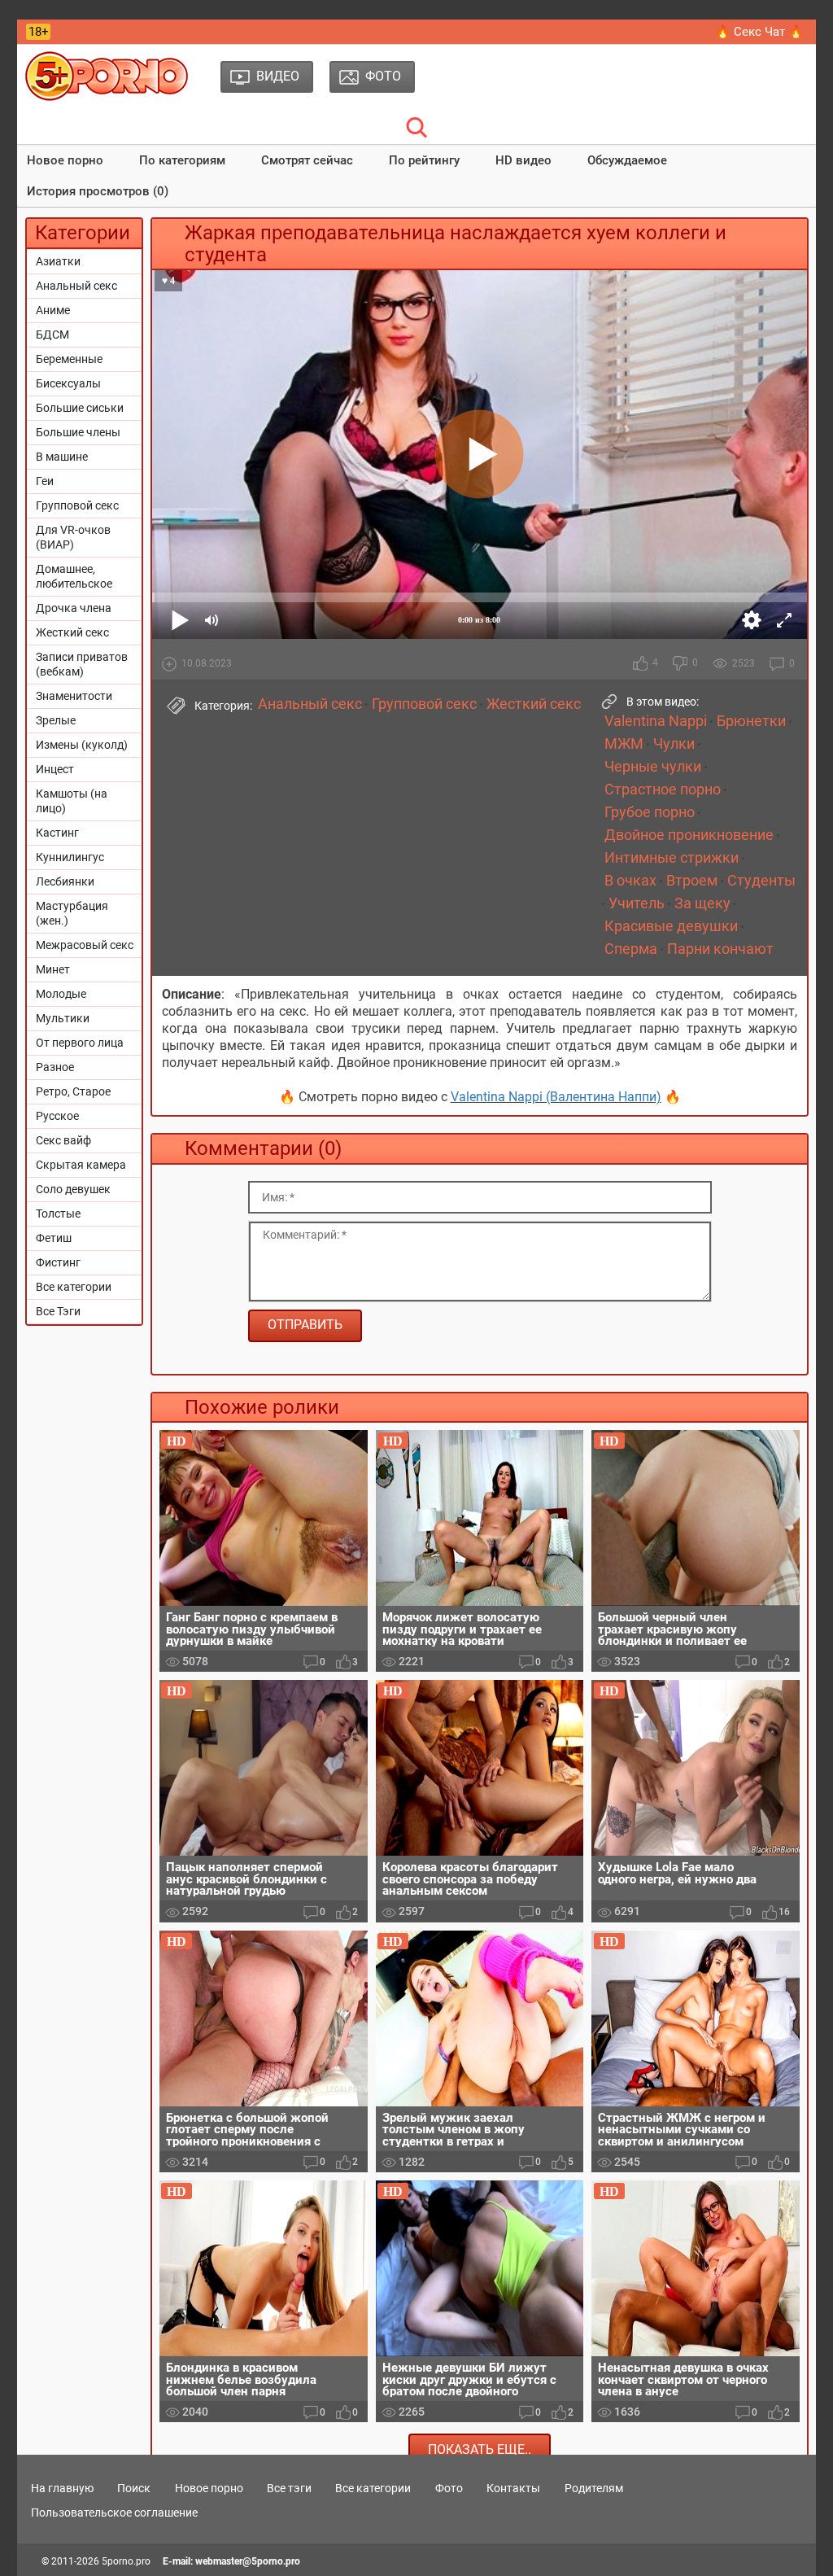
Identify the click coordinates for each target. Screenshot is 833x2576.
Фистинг (58, 1262)
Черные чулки (653, 767)
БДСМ (52, 335)
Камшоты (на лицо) (72, 801)
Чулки (674, 744)
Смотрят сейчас (307, 160)
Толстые (58, 1214)
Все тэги (289, 2488)
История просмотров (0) (98, 191)
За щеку (702, 903)
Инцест (55, 769)
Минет (53, 969)
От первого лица (80, 1043)
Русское (57, 1116)
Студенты (761, 881)
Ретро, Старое (73, 1091)
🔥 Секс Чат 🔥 (759, 32)
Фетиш (54, 1238)
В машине (62, 457)
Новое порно (65, 160)
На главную (62, 2488)
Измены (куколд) (82, 745)
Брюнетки (751, 721)
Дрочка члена (74, 608)
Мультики (63, 1018)
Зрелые (56, 720)
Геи (45, 481)
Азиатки (58, 261)
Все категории (74, 1287)
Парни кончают (720, 949)
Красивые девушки (671, 926)
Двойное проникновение (689, 835)
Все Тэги (58, 1311)
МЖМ (624, 744)
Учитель (637, 903)
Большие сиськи (80, 408)
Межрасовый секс (85, 945)
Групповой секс (77, 505)
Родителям (594, 2488)
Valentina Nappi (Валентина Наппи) (556, 1097)
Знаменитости (74, 696)
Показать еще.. (480, 2449)
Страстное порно (663, 789)
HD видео (523, 160)
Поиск (134, 2488)
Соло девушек (73, 1189)
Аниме (53, 310)
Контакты (513, 2488)
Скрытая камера (81, 1165)
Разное (55, 1067)
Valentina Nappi (656, 721)
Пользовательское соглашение (114, 2513)
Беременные (69, 359)
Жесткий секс (72, 632)
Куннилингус (70, 857)
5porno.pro (126, 2561)
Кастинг (57, 833)
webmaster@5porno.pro (248, 2561)
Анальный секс (76, 286)
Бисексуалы (68, 383)
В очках (630, 881)
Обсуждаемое (627, 160)
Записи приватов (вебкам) (82, 664)
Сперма (631, 949)
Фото (449, 2488)
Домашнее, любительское (74, 576)
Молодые (61, 994)
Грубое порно (650, 812)
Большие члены (78, 432)
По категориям (182, 160)
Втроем (692, 881)
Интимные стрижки (672, 858)
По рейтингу (424, 160)
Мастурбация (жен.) (72, 913)
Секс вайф (63, 1140)
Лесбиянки (65, 881)
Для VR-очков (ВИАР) (73, 537)
